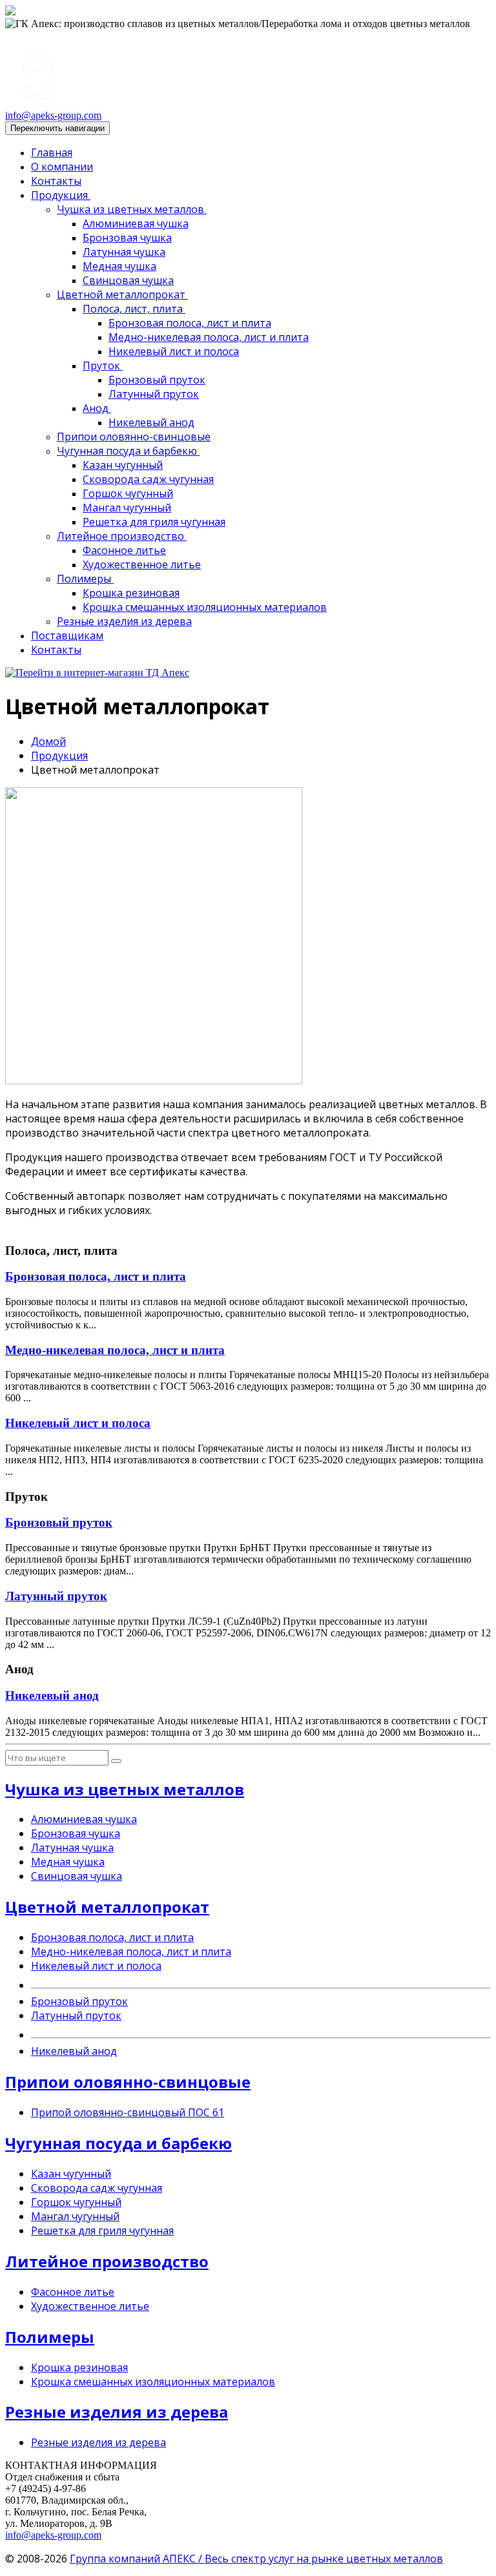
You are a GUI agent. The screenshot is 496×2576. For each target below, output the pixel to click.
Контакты (56, 181)
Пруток (103, 366)
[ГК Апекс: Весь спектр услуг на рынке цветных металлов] (10, 12)
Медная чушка (119, 266)
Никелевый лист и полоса (174, 351)
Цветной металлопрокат (122, 294)
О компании (62, 167)
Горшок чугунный (128, 493)
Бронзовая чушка (127, 238)
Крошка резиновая (131, 593)
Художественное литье (142, 564)
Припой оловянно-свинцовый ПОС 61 (128, 2112)
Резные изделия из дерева (124, 621)
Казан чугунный (123, 465)
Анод (97, 408)
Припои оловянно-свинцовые (134, 437)
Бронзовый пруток (157, 380)
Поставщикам (67, 635)
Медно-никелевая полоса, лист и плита (209, 337)
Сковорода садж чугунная (148, 479)
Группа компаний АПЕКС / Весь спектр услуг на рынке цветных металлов (256, 2559)
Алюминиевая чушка (136, 223)
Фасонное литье (124, 550)
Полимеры (85, 579)
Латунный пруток (154, 394)
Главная (52, 152)
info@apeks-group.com (53, 115)
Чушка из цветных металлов (132, 209)
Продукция (61, 195)
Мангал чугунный (127, 508)
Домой (48, 741)
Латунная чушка (124, 252)
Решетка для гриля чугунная (154, 522)
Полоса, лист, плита (134, 309)
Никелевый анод (151, 422)
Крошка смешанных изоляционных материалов (205, 607)
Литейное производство (122, 536)
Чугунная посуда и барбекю (128, 451)
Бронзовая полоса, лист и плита (190, 323)
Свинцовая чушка (128, 280)
